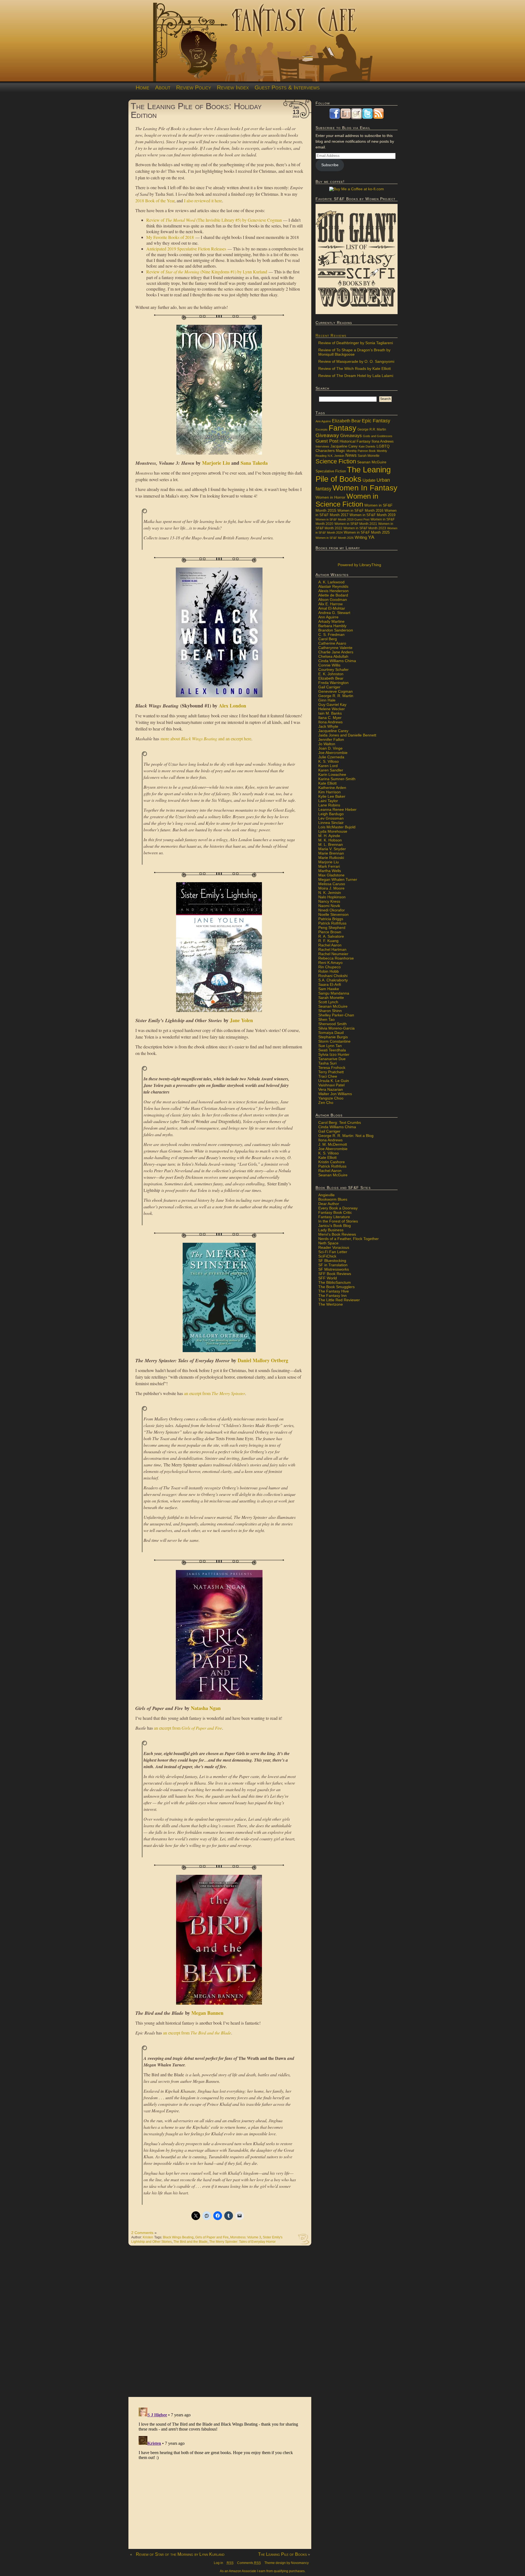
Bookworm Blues (333, 1199)
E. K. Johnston (331, 674)
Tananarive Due (332, 1059)
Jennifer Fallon (331, 739)
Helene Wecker (332, 709)
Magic (341, 451)
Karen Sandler (331, 770)
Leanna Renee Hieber (337, 809)
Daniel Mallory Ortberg (263, 1360)
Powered (359, 565)
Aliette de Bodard (333, 595)
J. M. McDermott (333, 1144)
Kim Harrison (329, 792)
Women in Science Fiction (347, 500)
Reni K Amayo (330, 963)
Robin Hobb (329, 971)
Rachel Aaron (330, 945)
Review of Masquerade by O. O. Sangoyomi (356, 361)
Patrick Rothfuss (332, 923)
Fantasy (342, 428)
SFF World (328, 1278)
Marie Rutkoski (331, 858)
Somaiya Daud (331, 1033)
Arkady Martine (331, 621)
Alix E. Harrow (330, 604)
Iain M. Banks (330, 713)
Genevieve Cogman (336, 691)
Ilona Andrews (383, 441)
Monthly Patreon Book (361, 451)
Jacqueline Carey (344, 446)
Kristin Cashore (332, 1162)
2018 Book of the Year (155, 201)
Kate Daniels (367, 446)
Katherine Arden (332, 788)
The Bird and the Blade (190, 2242)
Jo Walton (327, 744)
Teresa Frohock (332, 1068)
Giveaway (327, 435)
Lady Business (331, 1230)
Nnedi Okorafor (332, 910)
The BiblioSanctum (335, 1282)
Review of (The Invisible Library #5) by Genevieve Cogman (214, 220)
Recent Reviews (331, 335)
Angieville (326, 1195)
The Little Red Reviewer (339, 1300)
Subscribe (330, 165)
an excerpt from (215, 1393)
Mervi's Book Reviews (337, 1234)
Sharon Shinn (330, 1011)
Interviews (322, 446)
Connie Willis (329, 665)
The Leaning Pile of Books (282, 2554)
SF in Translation (333, 1265)
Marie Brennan (331, 853)
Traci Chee (328, 1076)
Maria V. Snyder (332, 849)
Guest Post (327, 441)
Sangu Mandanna (334, 993)
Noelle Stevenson (333, 914)
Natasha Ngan (206, 1708)
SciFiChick (327, 1256)
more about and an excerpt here (206, 739)
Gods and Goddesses (378, 436)
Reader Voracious (334, 1247)
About (163, 87)
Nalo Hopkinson (332, 897)
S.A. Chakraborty (333, 980)
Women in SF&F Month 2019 (372, 515)
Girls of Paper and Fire (212, 2237)
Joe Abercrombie (333, 753)
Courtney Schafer (333, 669)
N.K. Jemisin (336, 456)
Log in (218, 2563)
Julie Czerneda (331, 757)
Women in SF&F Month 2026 (335, 538)
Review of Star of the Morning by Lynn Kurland (180, 2554)
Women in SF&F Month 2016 (360, 511)
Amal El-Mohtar (332, 608)
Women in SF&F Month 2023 (365, 528)
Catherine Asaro (332, 643)
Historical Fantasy (355, 441)
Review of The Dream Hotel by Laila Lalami (356, 376)
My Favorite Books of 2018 (170, 237)
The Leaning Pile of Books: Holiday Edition (196, 110)
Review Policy (194, 87)
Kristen (148, 2237)
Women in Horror (330, 497)
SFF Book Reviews (335, 1274)
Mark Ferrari (329, 866)
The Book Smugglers (336, 1287)
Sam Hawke (329, 989)
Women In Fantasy (365, 488)
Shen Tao (326, 1019)
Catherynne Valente (335, 648)
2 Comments (142, 2233)
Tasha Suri (327, 1063)
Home (142, 87)
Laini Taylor (328, 801)
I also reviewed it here (203, 201)
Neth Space (328, 1243)
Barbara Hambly (332, 626)
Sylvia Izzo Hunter (334, 1054)
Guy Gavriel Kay (332, 704)
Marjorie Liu (216, 463)
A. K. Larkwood (331, 582)
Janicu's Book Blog (335, 1226)
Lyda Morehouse (333, 831)
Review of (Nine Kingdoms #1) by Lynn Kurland (207, 272)
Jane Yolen (241, 1020)
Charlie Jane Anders (336, 652)
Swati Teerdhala (332, 1050)
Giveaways (351, 436)
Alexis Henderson (333, 591)
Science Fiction (336, 461)
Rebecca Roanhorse (336, 958)
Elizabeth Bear (346, 421)
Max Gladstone (331, 875)
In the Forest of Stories (338, 1221)
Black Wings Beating (178, 2237)
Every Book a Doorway (338, 1208)
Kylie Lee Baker (332, 796)
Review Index (233, 87)
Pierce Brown (330, 932)
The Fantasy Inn (332, 1296)
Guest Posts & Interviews (287, 87)
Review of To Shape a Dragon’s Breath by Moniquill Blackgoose (354, 352)
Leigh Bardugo (331, 814)
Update (369, 480)
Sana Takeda (254, 463)
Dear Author (329, 1204)
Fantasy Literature (334, 1217)
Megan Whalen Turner (338, 879)
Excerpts (322, 429)
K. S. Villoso (329, 761)
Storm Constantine (334, 1041)
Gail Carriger (329, 687)
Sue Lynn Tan (330, 1046)
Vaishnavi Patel (331, 1085)
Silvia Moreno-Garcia (336, 1028)
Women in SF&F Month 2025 (367, 533)
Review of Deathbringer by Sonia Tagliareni (356, 343)
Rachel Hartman (332, 949)
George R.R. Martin (372, 429)
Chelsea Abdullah (333, 656)
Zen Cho (326, 1103)
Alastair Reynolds (333, 586)
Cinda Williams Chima (337, 661)
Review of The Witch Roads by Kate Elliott (355, 369)
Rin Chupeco (329, 967)
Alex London (232, 706)
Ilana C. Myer (330, 718)
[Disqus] (220, 2324)
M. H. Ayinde (329, 836)
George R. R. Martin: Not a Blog (346, 1136)
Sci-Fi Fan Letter (333, 1252)
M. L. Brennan (331, 844)
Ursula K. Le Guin (334, 1081)
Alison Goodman (333, 600)
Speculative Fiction (331, 471)
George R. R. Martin (336, 696)
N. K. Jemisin (330, 893)
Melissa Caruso (332, 884)
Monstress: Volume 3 (246, 2237)
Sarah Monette (369, 456)
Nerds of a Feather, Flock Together (348, 1239)
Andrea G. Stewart (334, 613)
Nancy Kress (329, 901)
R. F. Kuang (328, 941)
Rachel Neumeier (333, 954)
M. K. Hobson (330, 840)
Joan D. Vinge (330, 748)
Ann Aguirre (323, 421)
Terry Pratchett (331, 1072)
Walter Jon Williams (335, 1094)
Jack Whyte (328, 726)
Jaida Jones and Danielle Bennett (347, 735)
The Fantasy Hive (334, 1291)
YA (371, 537)
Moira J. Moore (331, 888)
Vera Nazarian (331, 1089)
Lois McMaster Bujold (337, 827)
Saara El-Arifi (330, 984)
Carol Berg (328, 639)
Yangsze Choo (331, 1098)
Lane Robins (329, 805)
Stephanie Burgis (333, 1037)
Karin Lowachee (332, 774)
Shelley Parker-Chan (336, 1015)
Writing (361, 537)
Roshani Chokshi (333, 976)
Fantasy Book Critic (335, 1212)
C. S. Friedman (331, 635)
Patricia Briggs (331, 919)
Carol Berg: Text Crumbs (340, 1122)
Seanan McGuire (372, 462)
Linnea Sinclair (331, 823)
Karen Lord (328, 766)
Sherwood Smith (332, 1024)
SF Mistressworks (334, 1269)
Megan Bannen (207, 2013)
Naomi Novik (329, 906)
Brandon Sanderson (336, 630)
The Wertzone (331, 1304)
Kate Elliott (327, 783)
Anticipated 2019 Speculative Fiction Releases (186, 249)
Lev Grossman (331, 818)
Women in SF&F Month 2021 (356, 524)
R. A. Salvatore (331, 936)
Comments (249, 2563)
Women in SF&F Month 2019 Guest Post (342, 519)
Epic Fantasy (376, 421)
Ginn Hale (327, 700)
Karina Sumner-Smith (337, 779)
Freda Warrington (333, 683)
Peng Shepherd (332, 928)
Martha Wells (330, 871)
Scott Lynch (328, 1002)
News (351, 455)
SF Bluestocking (332, 1261)
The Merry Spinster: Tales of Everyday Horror (242, 2242)
